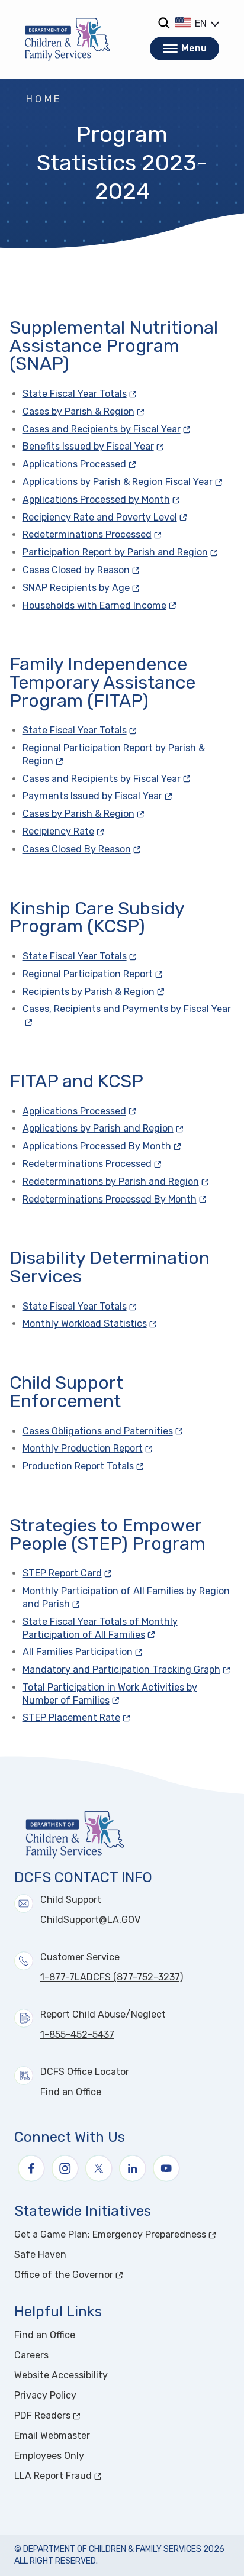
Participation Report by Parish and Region (115, 552)
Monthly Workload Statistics (85, 1323)
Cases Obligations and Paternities (98, 1431)
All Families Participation (78, 1652)
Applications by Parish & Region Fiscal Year (118, 482)
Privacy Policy (45, 2395)
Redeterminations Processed (87, 534)
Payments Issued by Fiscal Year (92, 796)
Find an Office (71, 2092)
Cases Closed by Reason (76, 570)
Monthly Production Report (83, 1448)
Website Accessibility (61, 2375)
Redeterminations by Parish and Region (111, 1182)
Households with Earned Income (94, 605)
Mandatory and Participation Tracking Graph (121, 1670)
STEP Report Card (62, 1573)
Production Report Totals (78, 1466)
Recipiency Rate (58, 831)
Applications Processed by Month (96, 500)
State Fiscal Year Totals (75, 394)
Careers (31, 2355)
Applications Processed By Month (97, 1146)
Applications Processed (74, 464)
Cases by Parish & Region (78, 411)
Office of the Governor (108, 2275)
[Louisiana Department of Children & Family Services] (68, 39)
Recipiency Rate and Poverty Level (100, 517)
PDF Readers (87, 2415)
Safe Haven (40, 2255)
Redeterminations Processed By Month (110, 1199)
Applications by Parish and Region (98, 1128)
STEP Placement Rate (71, 1717)
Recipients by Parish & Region (89, 992)
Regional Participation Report (88, 974)
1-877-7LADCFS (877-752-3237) (112, 1977)
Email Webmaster (52, 2436)
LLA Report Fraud (97, 2476)
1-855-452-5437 (77, 2034)
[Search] (164, 23)
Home (44, 99)
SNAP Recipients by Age (76, 588)
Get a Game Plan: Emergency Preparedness (122, 2234)
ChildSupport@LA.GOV (90, 1920)
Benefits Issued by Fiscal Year (88, 446)
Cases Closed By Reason (77, 849)
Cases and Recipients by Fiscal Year (102, 429)
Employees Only (49, 2456)
